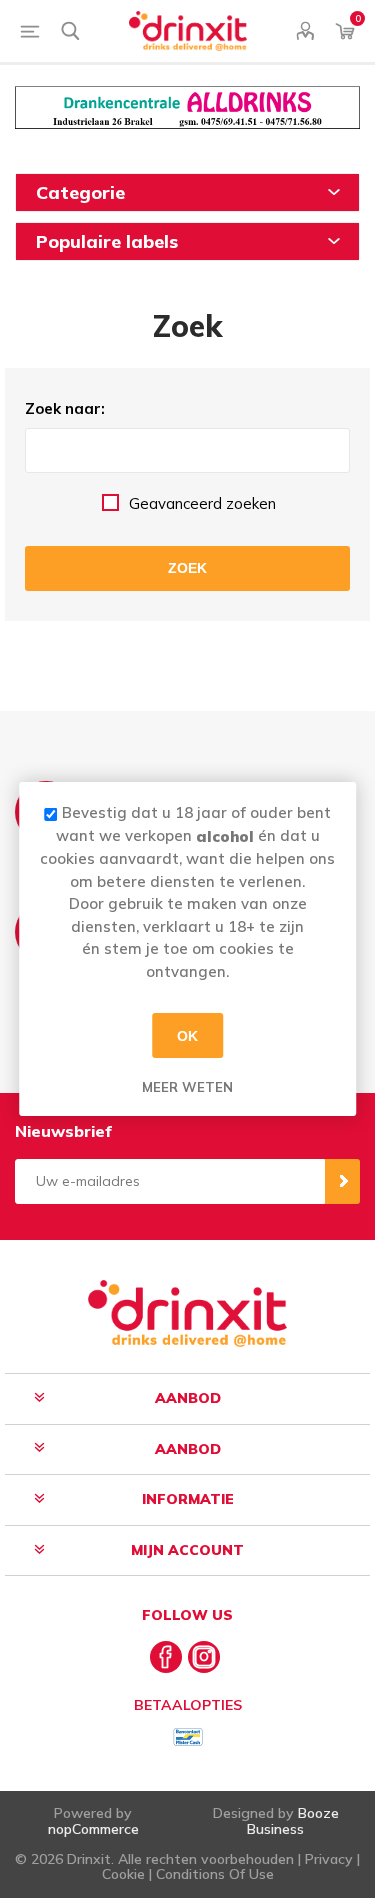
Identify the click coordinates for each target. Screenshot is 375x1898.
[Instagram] (204, 1657)
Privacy (329, 1859)
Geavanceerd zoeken (202, 503)
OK (187, 1035)
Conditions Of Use (215, 1874)
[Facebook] (166, 1657)
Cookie (123, 1874)
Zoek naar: (65, 408)
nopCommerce (93, 1829)
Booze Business (293, 1820)
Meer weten (187, 1087)
